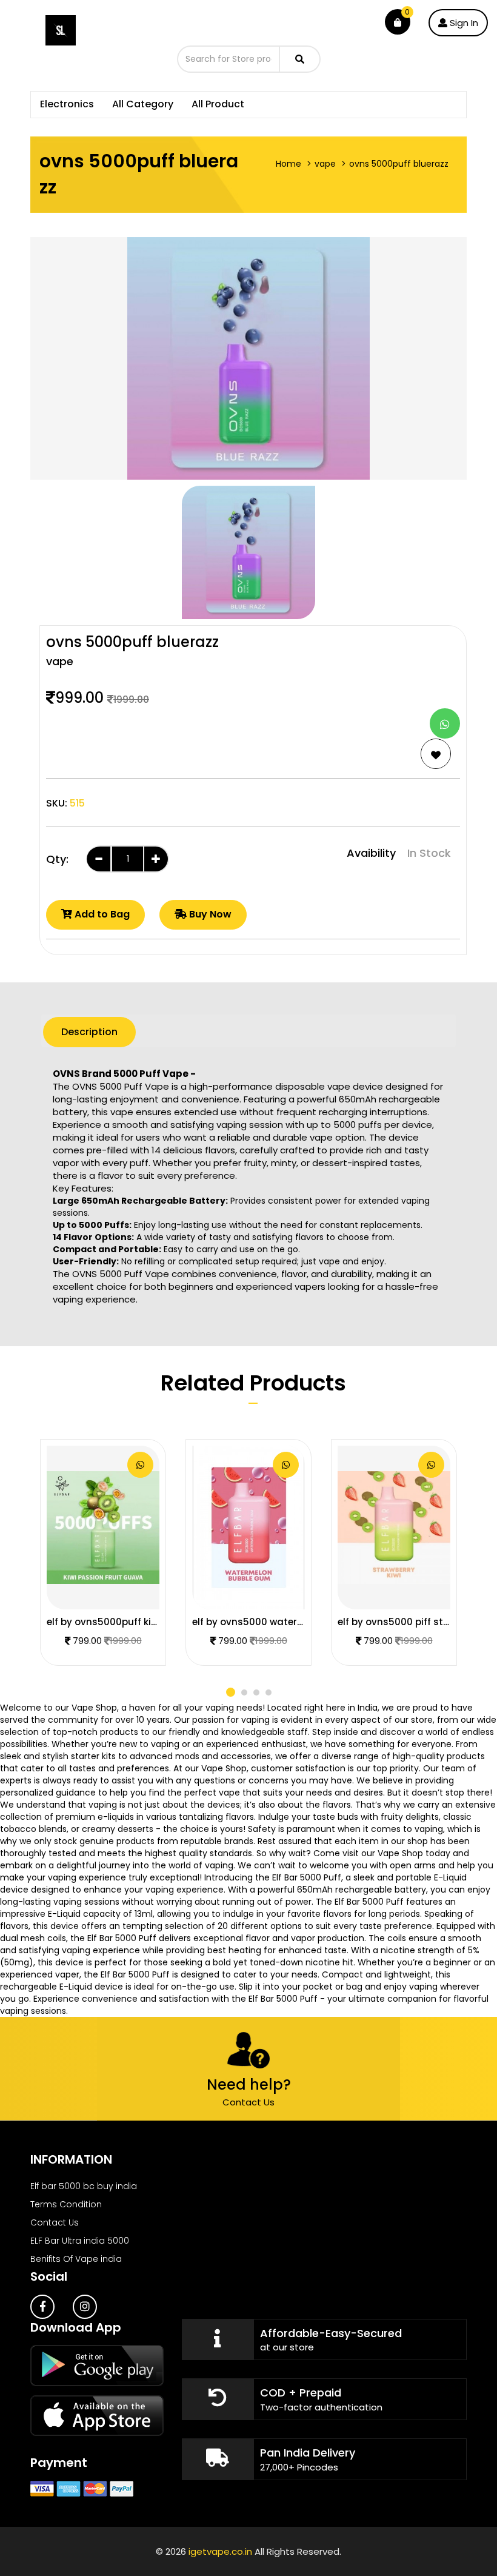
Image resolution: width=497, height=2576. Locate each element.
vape (325, 164)
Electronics (67, 104)
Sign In (463, 23)
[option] (248, 552)
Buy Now (209, 914)
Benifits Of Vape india (76, 2259)
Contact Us (248, 2102)
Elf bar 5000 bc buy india (84, 2186)
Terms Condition (66, 2204)
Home (289, 164)
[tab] (89, 1032)
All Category (143, 104)
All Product (218, 104)
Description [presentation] (89, 1032)
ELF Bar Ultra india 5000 (80, 2241)
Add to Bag (101, 914)
